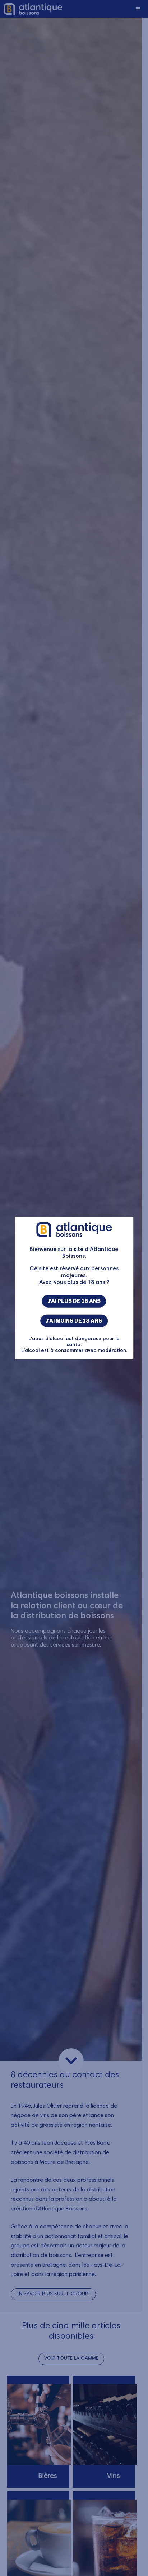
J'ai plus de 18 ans (74, 1301)
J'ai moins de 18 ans (74, 1321)
